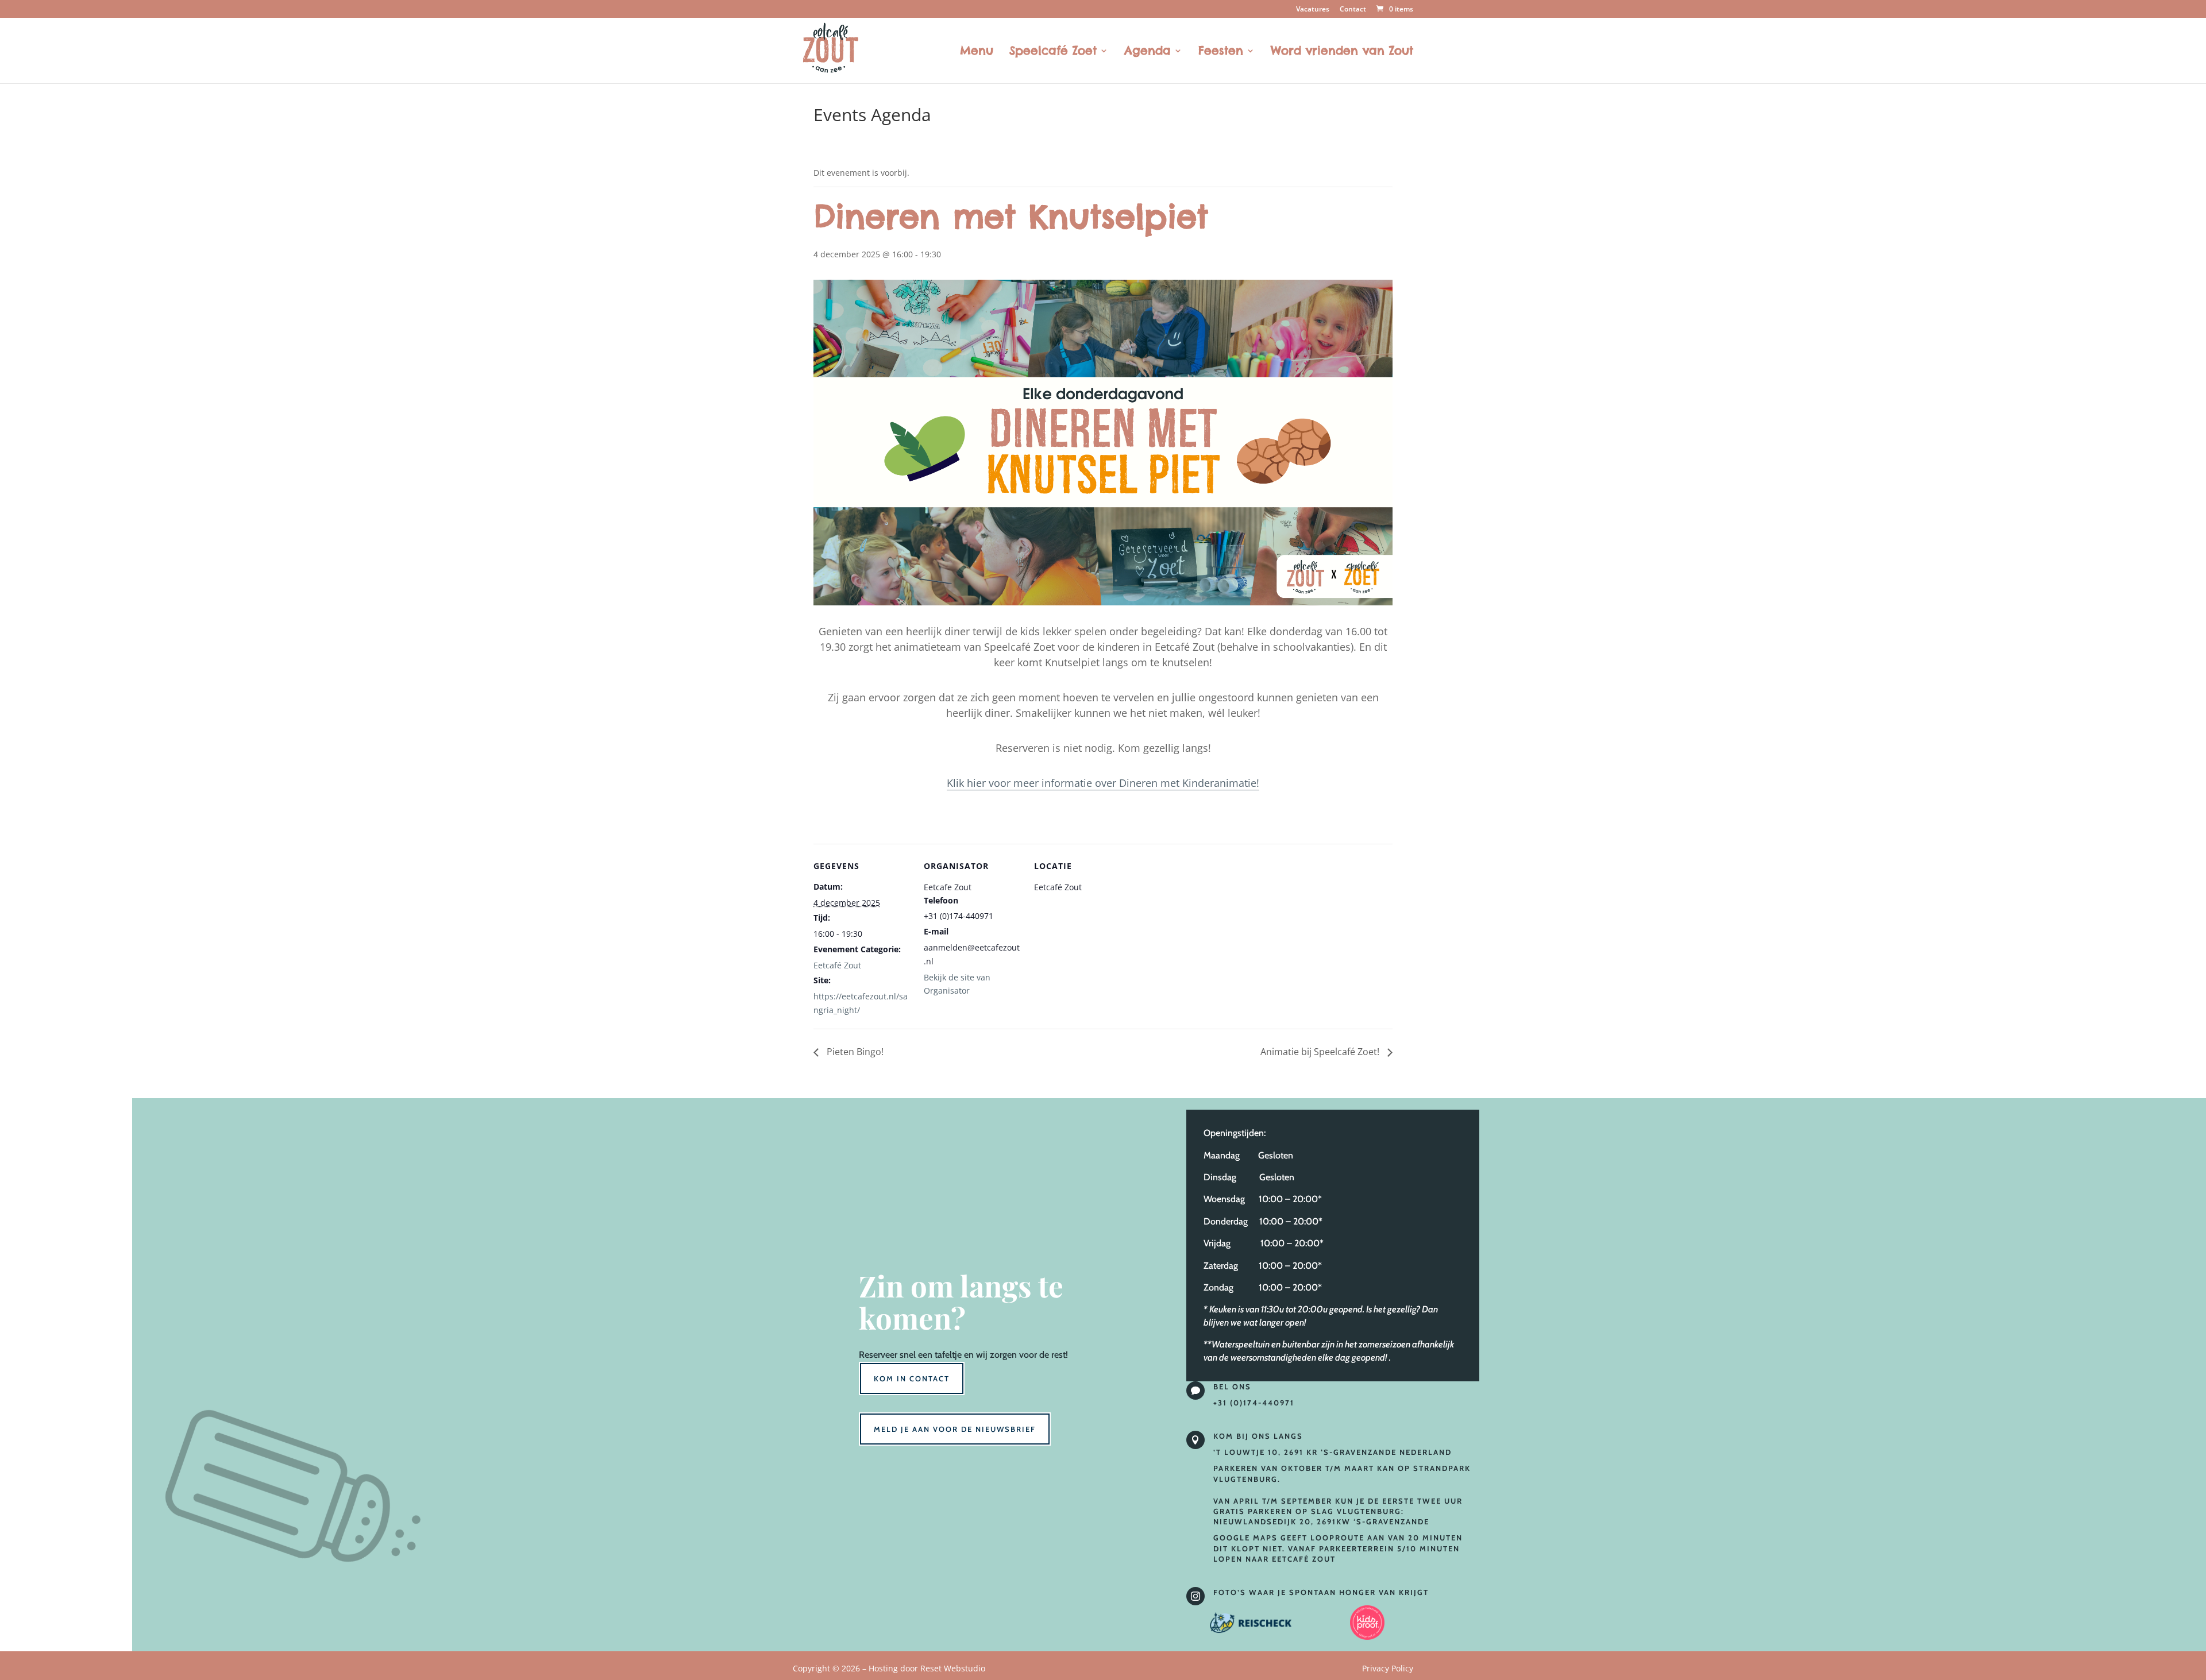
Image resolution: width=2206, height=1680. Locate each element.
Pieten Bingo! (854, 1052)
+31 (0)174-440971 (1254, 1403)
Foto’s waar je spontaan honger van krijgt (1321, 1592)
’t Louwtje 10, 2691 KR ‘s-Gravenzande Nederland (1333, 1452)
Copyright (889, 1668)
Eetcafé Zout (837, 965)
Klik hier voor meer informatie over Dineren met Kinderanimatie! (1103, 783)
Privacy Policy (1388, 1668)
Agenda (1148, 52)
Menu (977, 52)
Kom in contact (912, 1378)
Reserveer (878, 1355)
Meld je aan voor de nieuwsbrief (955, 1429)
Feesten (1221, 52)
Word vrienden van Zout (1342, 52)
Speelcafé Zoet (1053, 52)
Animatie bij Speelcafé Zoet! (1321, 1052)
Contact (1353, 10)
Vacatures (1313, 10)
